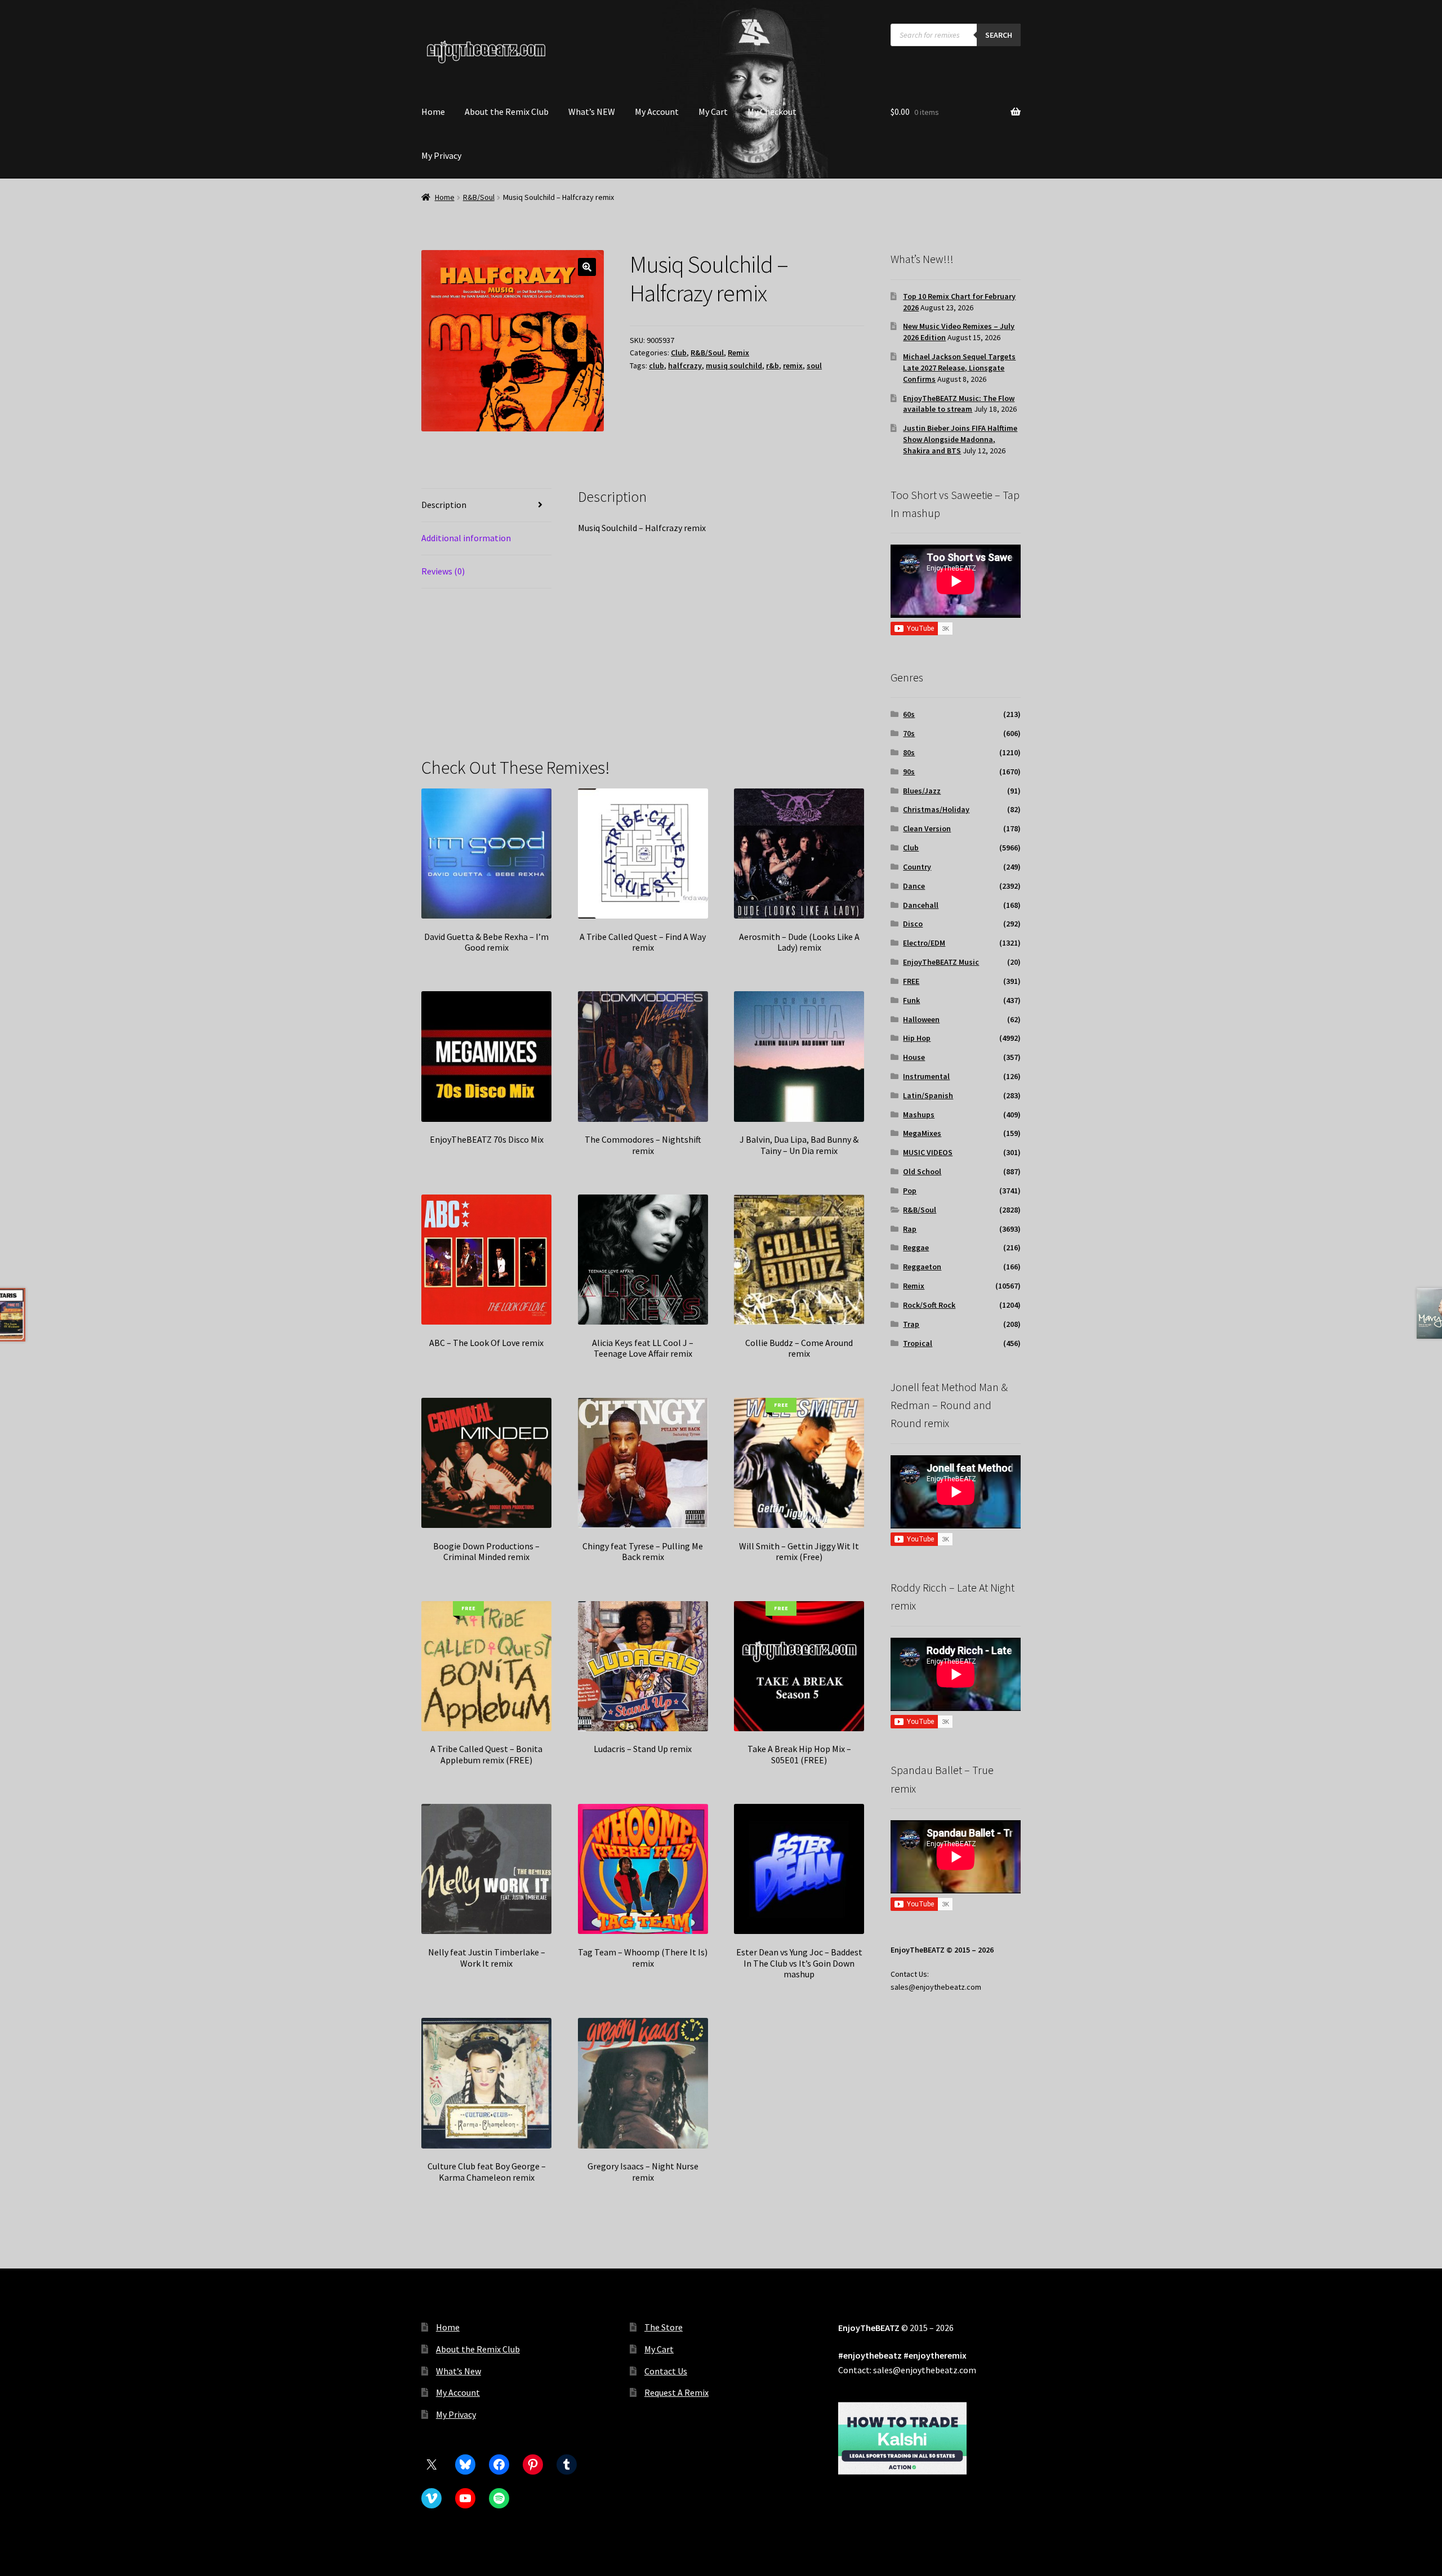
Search (999, 35)
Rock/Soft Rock (929, 1305)
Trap (911, 1324)
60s (909, 714)
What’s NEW (592, 112)
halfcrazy (685, 366)
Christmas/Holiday (936, 809)
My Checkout (772, 112)
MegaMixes (922, 1133)
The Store (664, 2327)
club (657, 366)
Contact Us (666, 2371)
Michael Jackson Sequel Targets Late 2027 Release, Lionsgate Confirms (959, 368)
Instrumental (926, 1076)
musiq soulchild (734, 366)
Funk (911, 1000)
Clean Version (927, 828)
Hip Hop (917, 1038)
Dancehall (921, 905)
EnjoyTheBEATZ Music (941, 962)
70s (909, 733)
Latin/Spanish (928, 1095)
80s (909, 752)
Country (917, 867)
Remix (738, 353)
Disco (913, 924)
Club (679, 353)
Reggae (916, 1247)
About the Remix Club (507, 112)
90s (909, 772)
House (914, 1057)
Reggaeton (922, 1267)
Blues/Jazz (922, 791)
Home (433, 112)
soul (814, 366)
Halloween (921, 1019)
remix (793, 366)
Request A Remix (677, 2392)
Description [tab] (444, 505)
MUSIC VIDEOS (928, 1152)
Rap (910, 1229)
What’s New (459, 2371)
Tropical (918, 1343)
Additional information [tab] (466, 538)
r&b (773, 366)
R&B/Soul (479, 197)
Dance (914, 886)
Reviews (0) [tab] (443, 571)
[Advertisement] (721, 654)
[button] (587, 267)
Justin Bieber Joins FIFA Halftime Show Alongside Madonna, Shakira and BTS (960, 439)
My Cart (713, 112)
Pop (910, 1191)
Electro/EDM (924, 943)
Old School (922, 1171)
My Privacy (441, 155)
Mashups (919, 1115)
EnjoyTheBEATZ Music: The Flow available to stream (959, 404)
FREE (911, 981)
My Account (657, 112)
